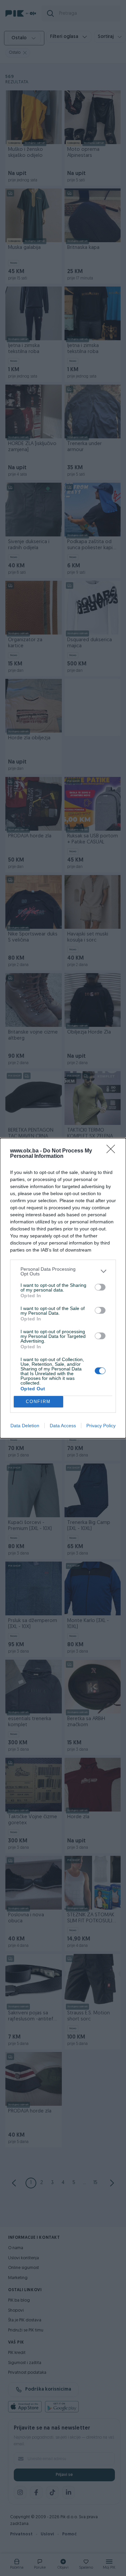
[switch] (100, 1287)
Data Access (63, 1426)
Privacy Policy (101, 1426)
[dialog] (63, 1288)
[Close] (113, 1151)
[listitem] (63, 1271)
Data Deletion (25, 1426)
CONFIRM (38, 1402)
